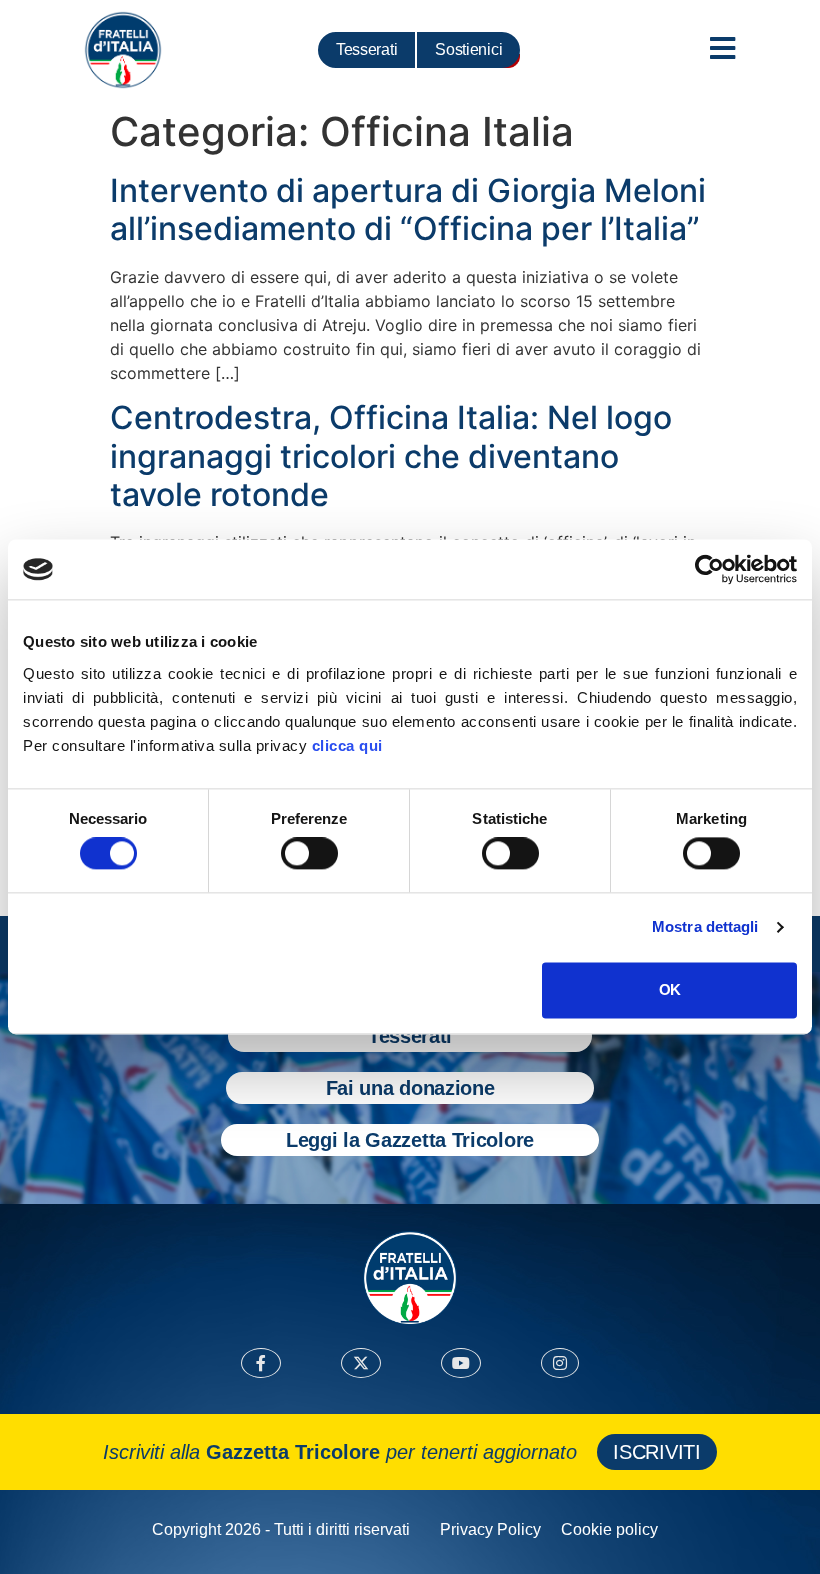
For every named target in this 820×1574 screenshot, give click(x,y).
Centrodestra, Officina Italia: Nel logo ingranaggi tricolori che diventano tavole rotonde (391, 456)
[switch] (309, 854)
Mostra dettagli (705, 927)
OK (669, 989)
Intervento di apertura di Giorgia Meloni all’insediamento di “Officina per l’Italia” (408, 209)
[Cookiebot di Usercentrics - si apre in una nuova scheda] (709, 569)
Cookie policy (609, 1529)
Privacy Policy (490, 1529)
